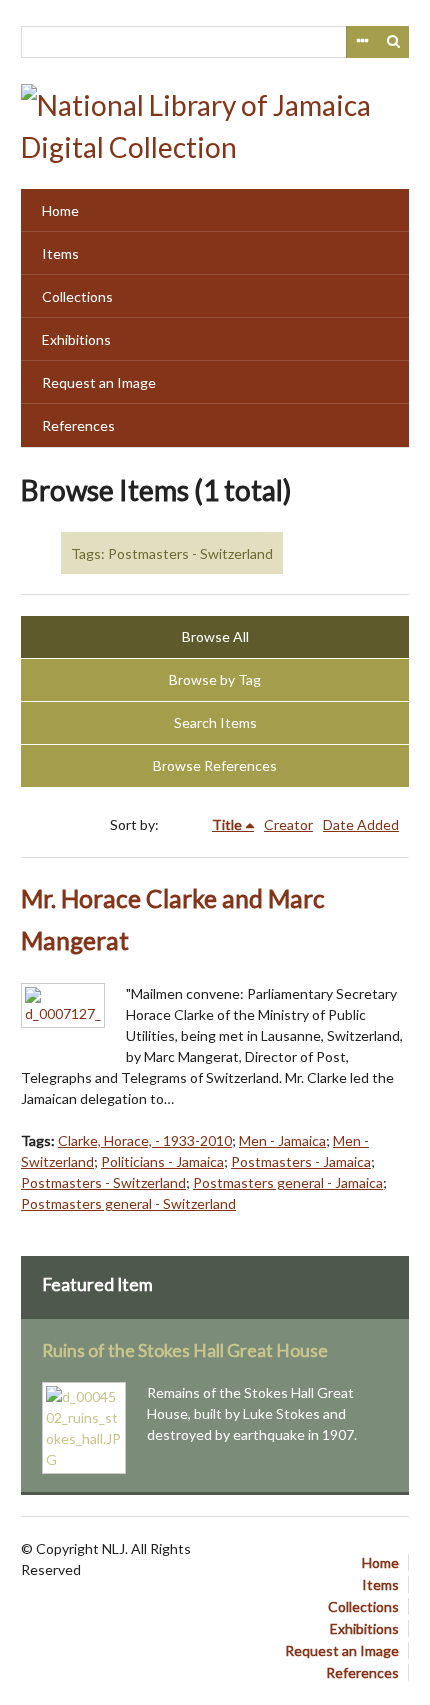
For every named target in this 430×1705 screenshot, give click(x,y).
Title (227, 824)
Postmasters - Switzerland (103, 1182)
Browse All (215, 636)
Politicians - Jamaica (162, 1161)
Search (394, 42)
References (78, 425)
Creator (288, 824)
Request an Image (99, 382)
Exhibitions (76, 339)
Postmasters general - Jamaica (288, 1182)
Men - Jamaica (282, 1140)
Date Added (361, 824)
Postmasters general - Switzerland (128, 1203)
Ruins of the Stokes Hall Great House (185, 1350)
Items (60, 253)
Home (60, 210)
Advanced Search (362, 42)
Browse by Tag (215, 679)
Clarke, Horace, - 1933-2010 (145, 1140)
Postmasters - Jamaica (301, 1161)
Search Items (215, 722)
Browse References (215, 765)
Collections (77, 296)
